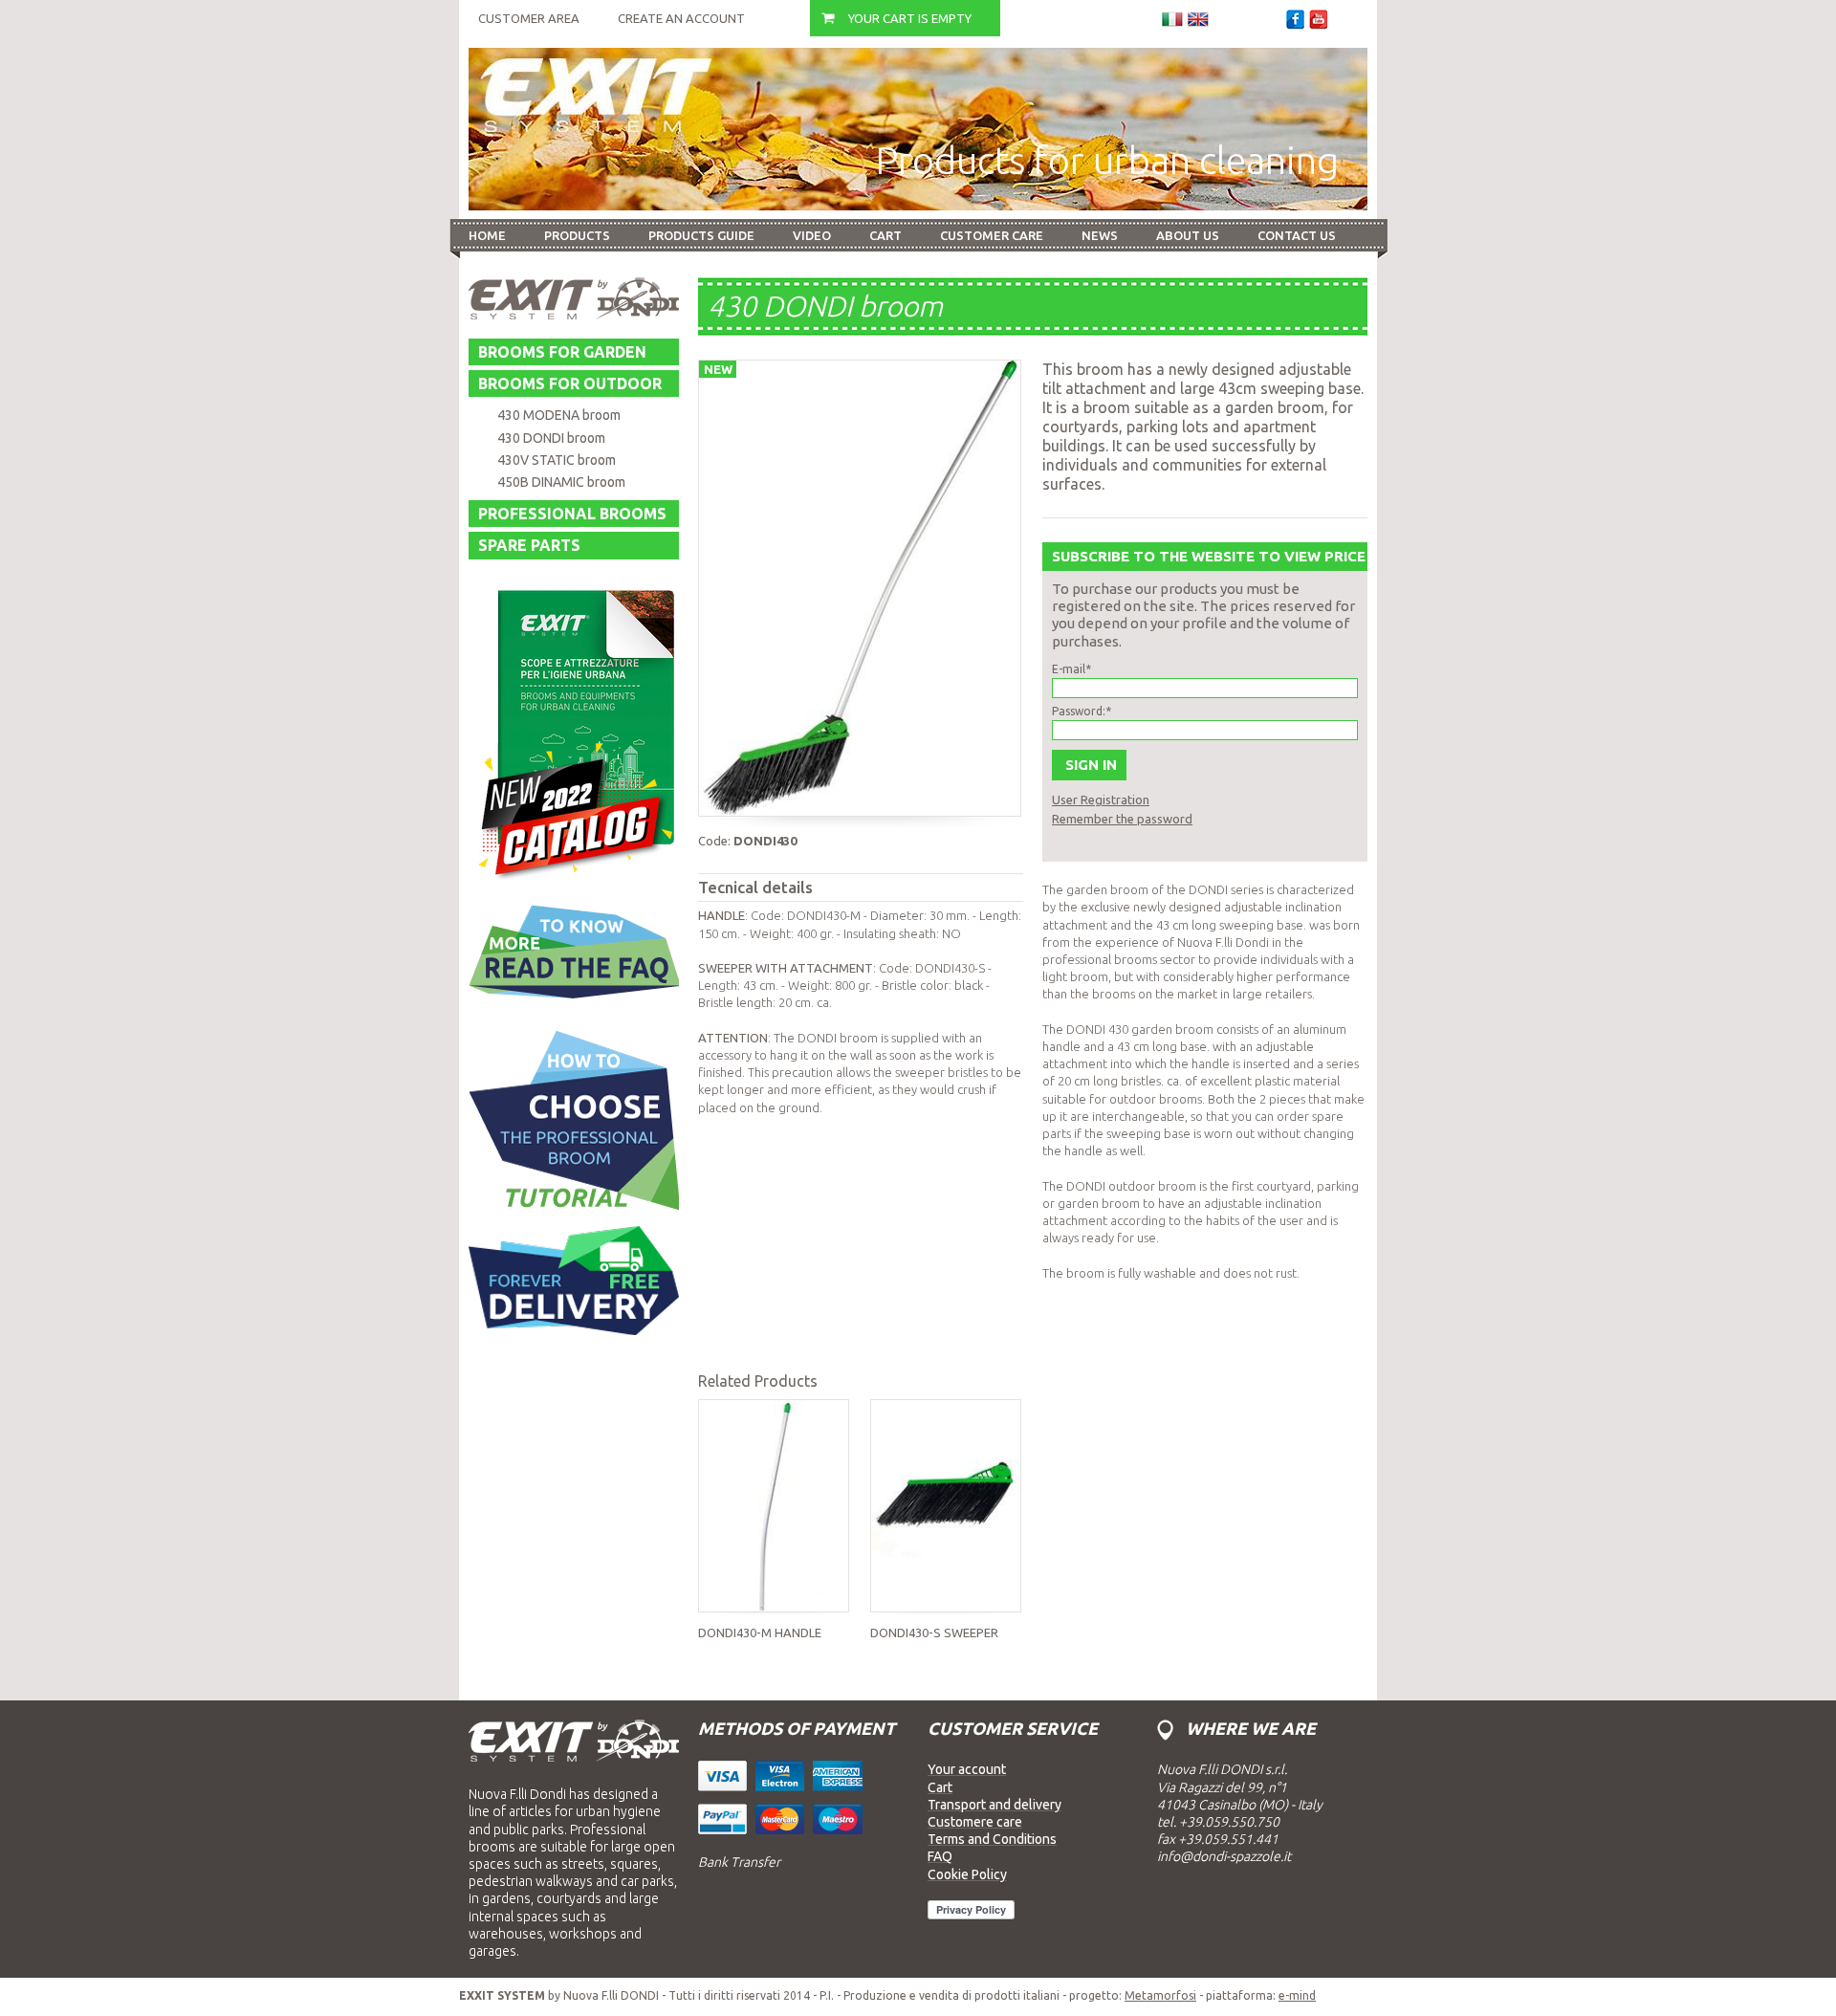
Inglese (1198, 19)
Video (812, 235)
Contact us (1297, 235)
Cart (885, 235)
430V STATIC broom (557, 460)
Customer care (992, 235)
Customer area (529, 18)
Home (487, 235)
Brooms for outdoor (570, 383)
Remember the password (1122, 819)
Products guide (701, 235)
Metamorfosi (1160, 1995)
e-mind (1297, 1995)
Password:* (1082, 711)
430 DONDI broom (551, 438)
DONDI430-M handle (760, 1633)
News (1100, 235)
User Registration (1101, 800)
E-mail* (1071, 669)
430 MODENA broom (559, 415)
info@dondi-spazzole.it (1224, 1856)
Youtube (1318, 20)
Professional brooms (572, 514)
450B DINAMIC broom (561, 482)
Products (577, 235)
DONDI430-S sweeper (934, 1633)
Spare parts (529, 545)
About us (1188, 235)
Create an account (681, 18)
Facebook (1295, 20)
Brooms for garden (562, 352)
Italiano (1172, 19)
